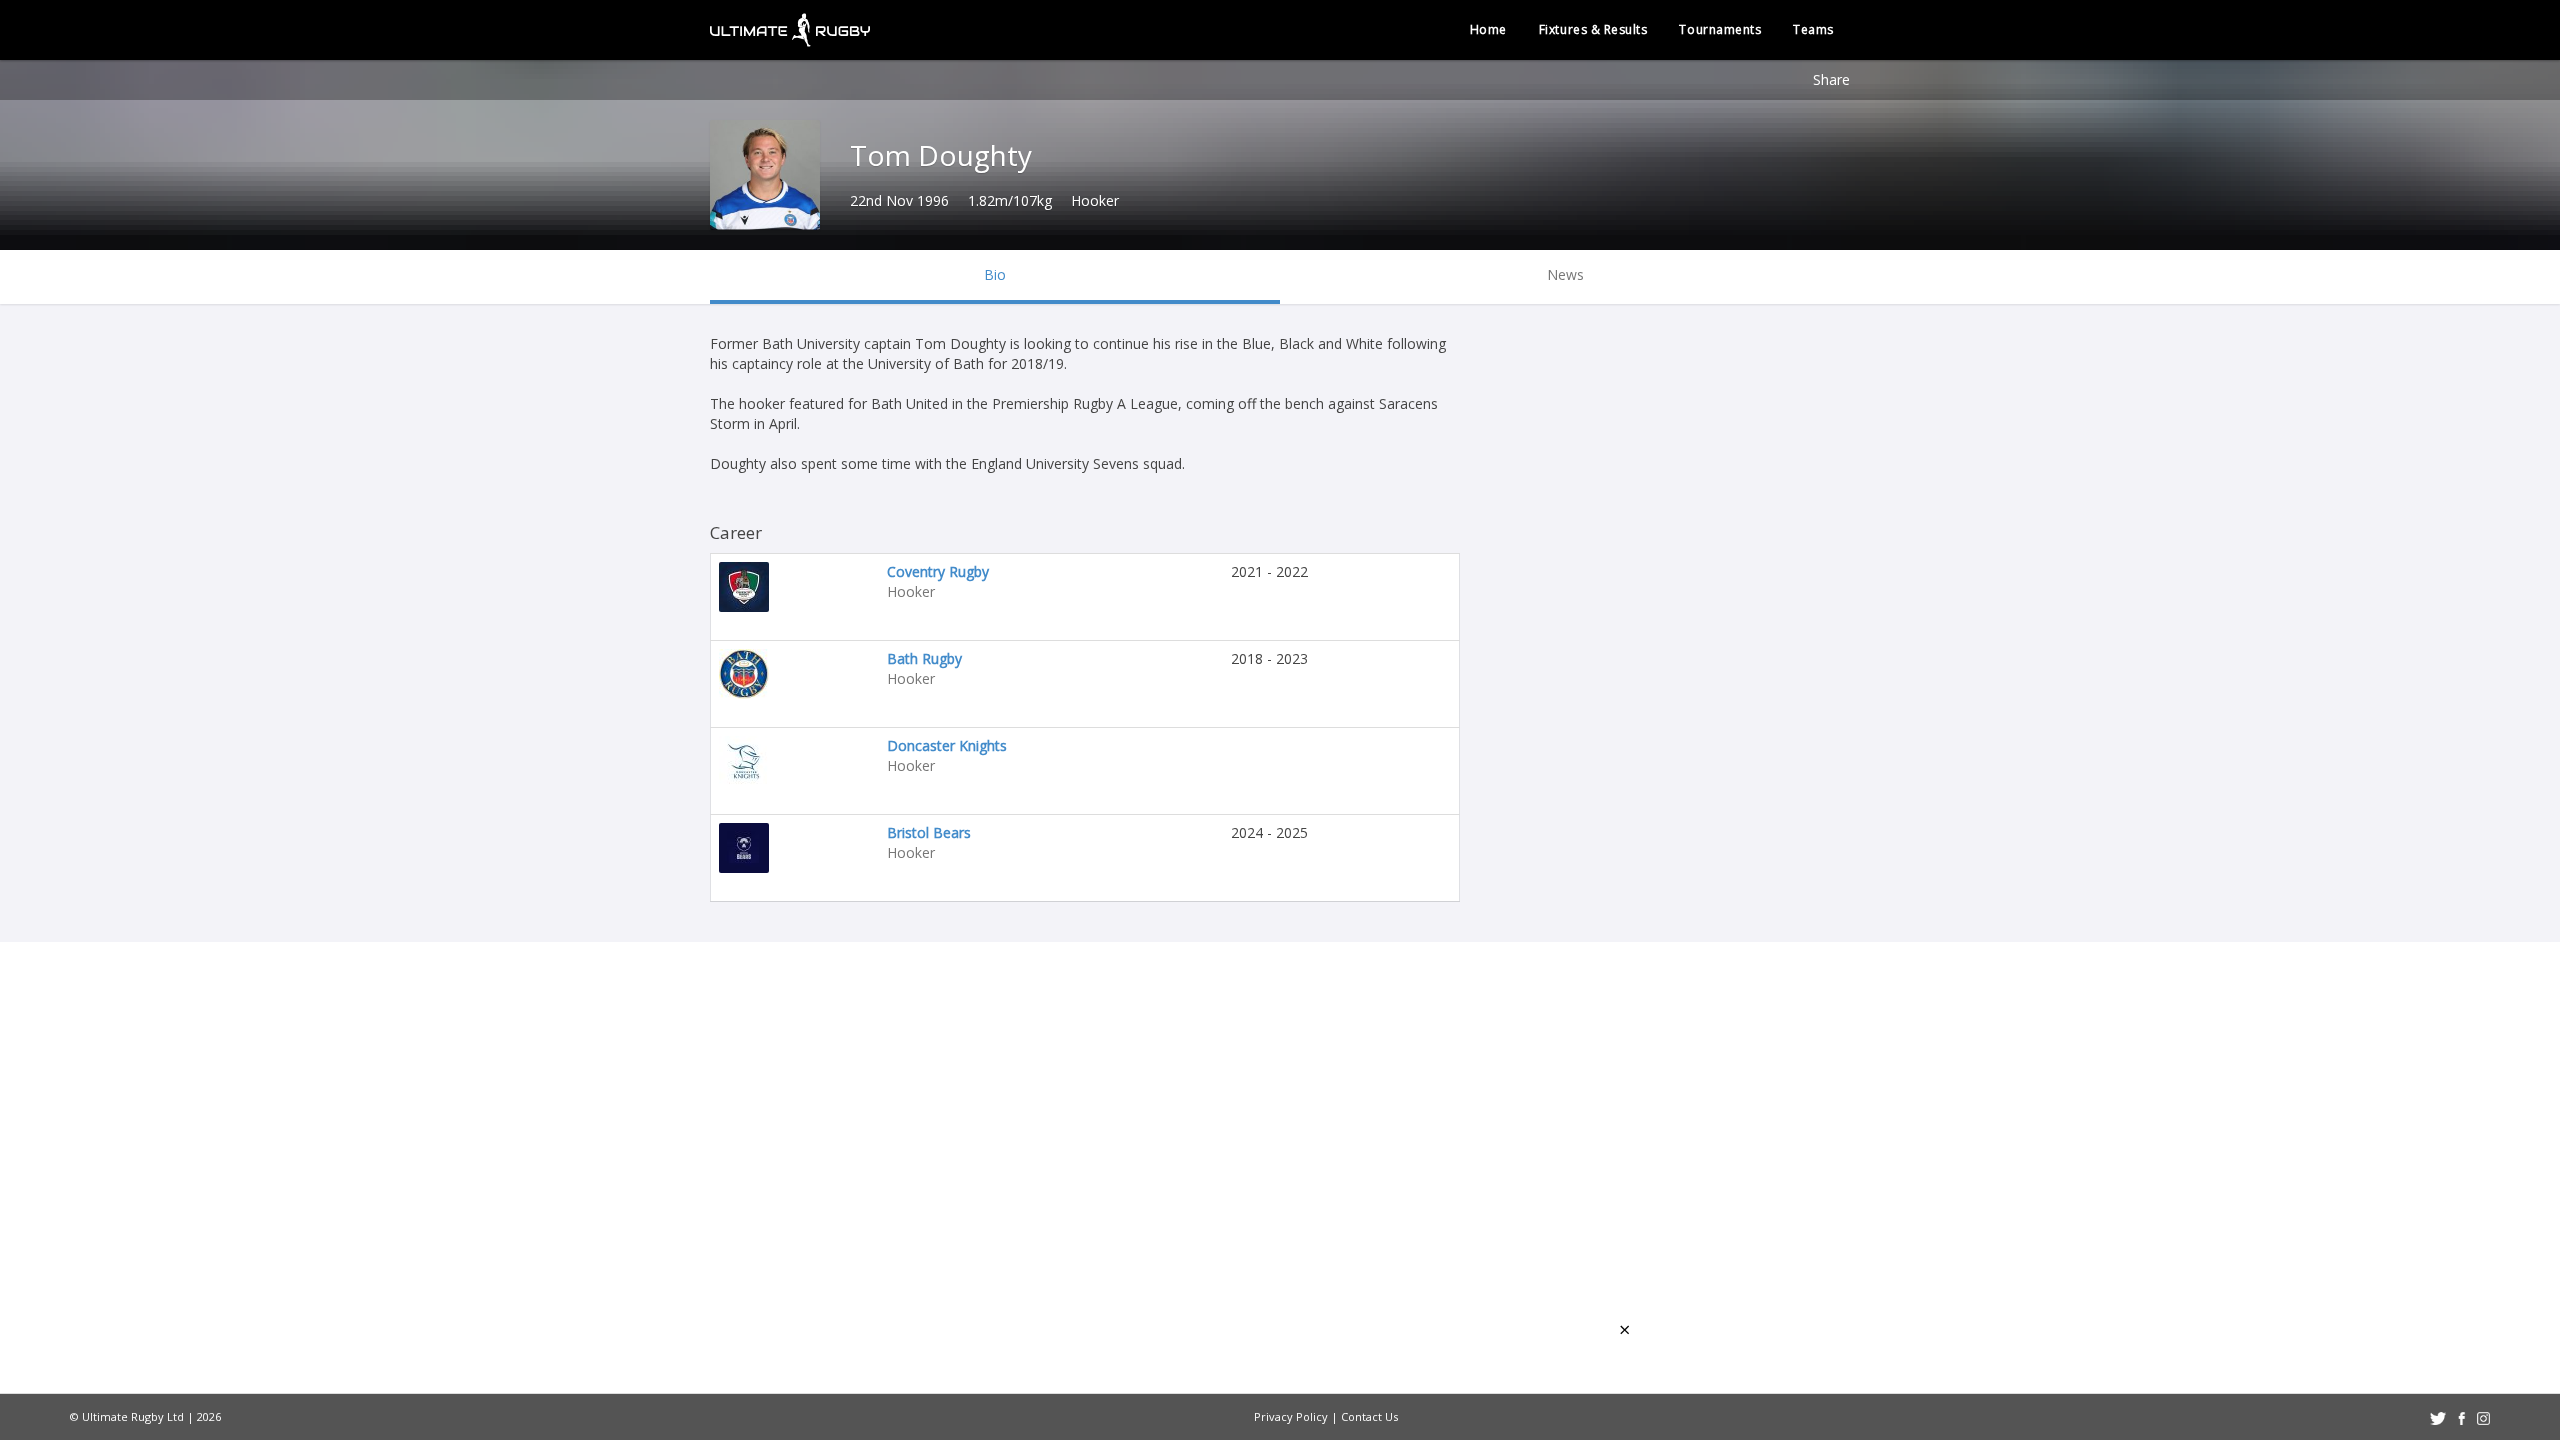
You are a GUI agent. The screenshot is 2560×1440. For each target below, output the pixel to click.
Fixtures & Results (1593, 29)
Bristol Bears (929, 832)
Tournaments (1720, 29)
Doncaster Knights (947, 745)
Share (1831, 79)
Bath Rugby (924, 658)
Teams (1813, 29)
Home (1488, 29)
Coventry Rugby (938, 571)
